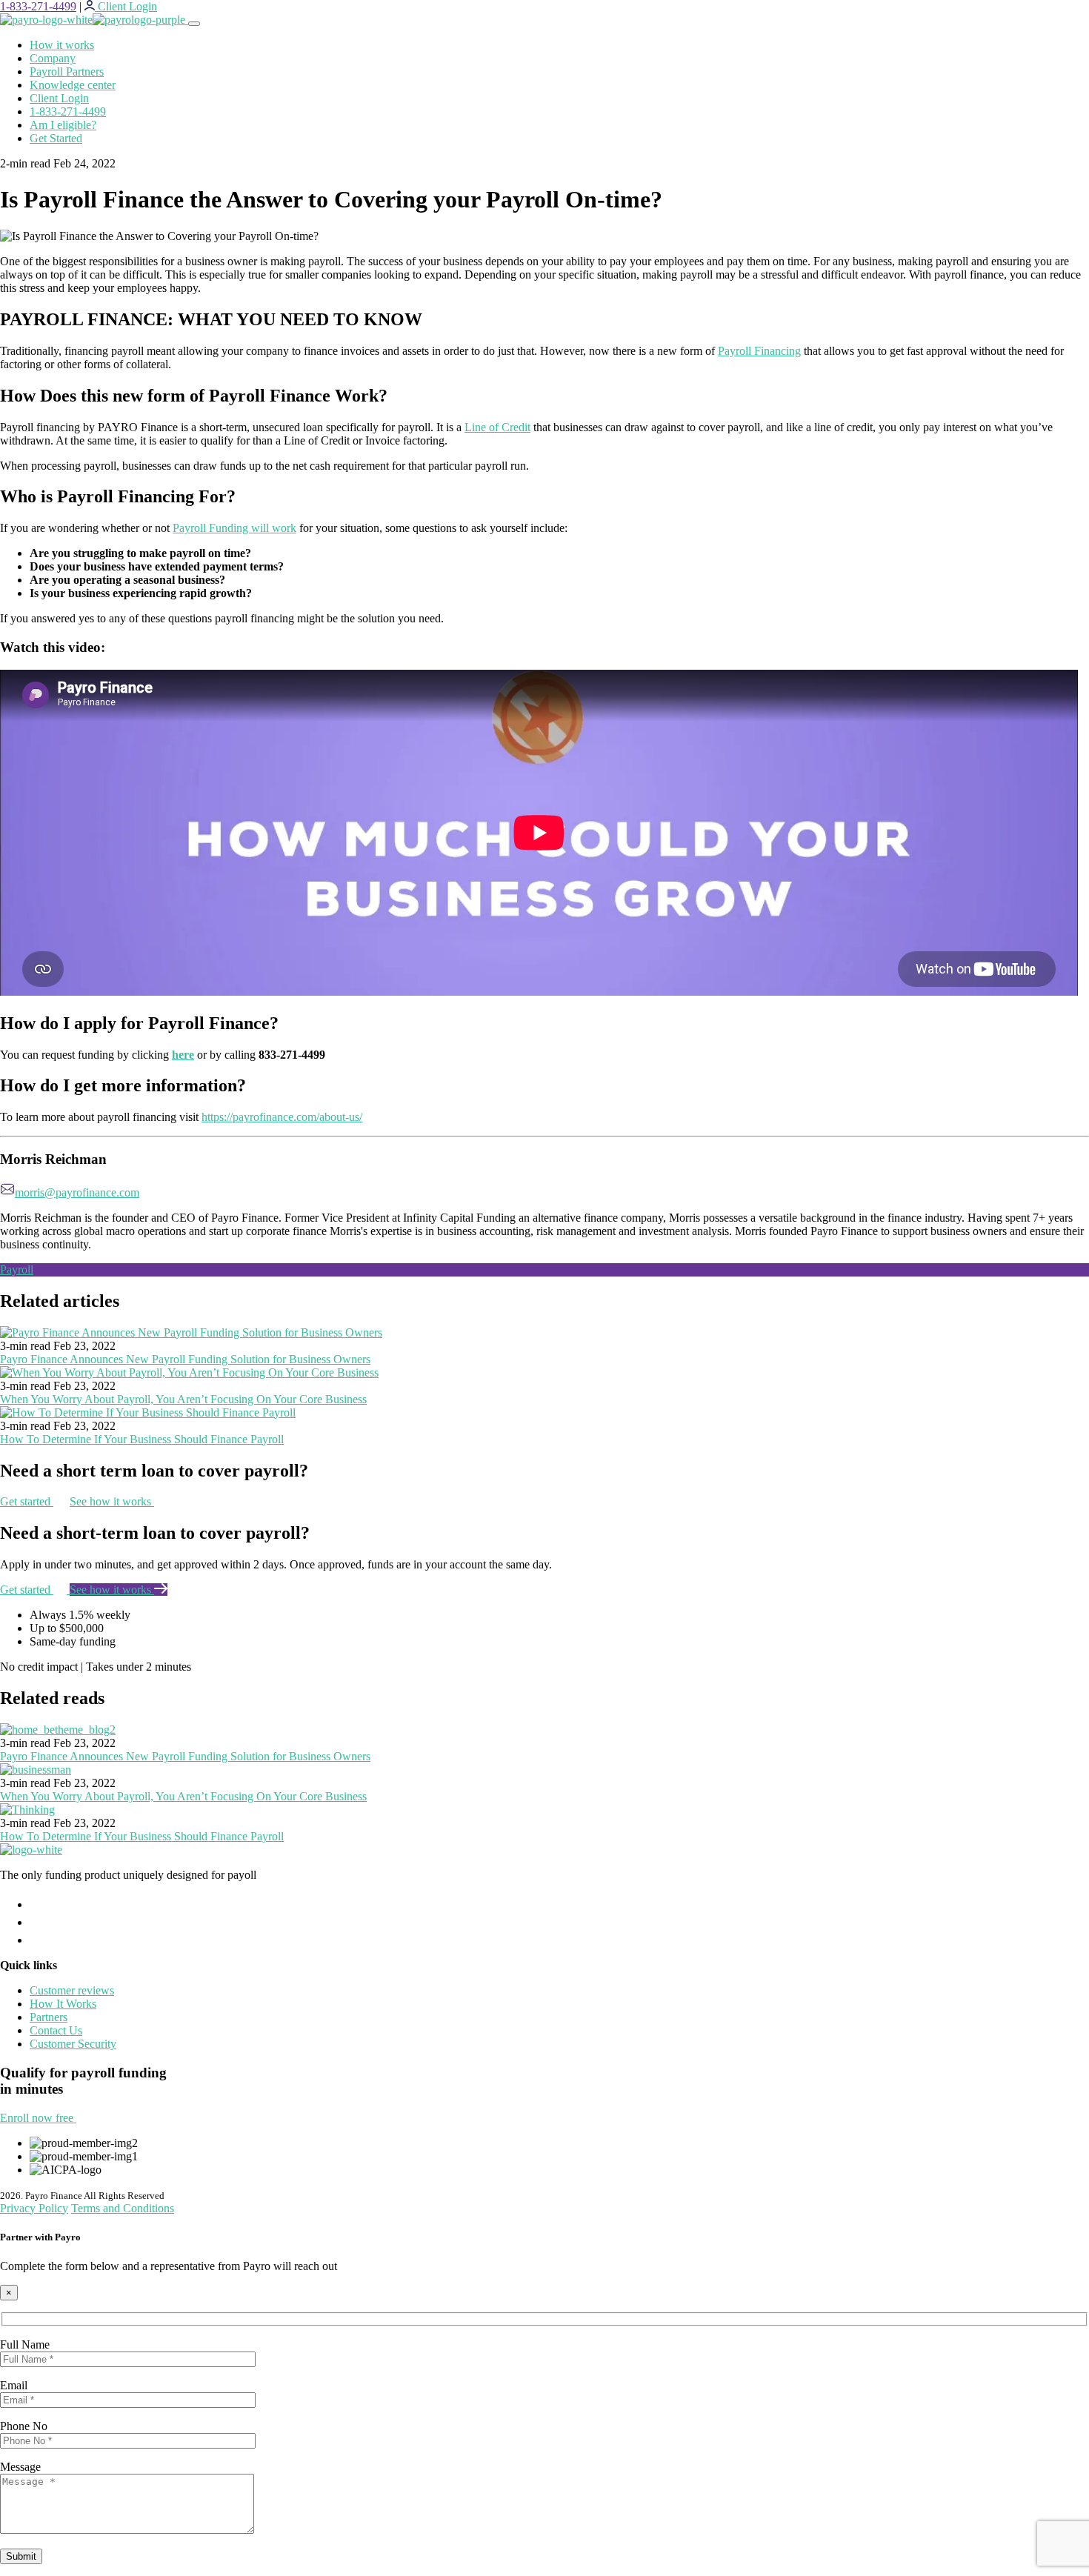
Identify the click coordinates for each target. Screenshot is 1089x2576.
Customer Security (73, 2044)
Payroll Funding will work (234, 528)
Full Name (25, 2344)
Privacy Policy (34, 2208)
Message (20, 2467)
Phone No (24, 2426)
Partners (49, 2017)
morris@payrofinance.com (77, 1192)
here (183, 1055)
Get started (27, 1501)
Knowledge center (73, 85)
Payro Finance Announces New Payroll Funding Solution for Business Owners (185, 1359)
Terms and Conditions (123, 2208)
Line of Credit (497, 427)
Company (53, 58)
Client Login (59, 98)
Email (14, 2385)
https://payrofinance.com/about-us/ (282, 1117)
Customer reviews (72, 1990)
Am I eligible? (63, 125)
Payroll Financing (759, 351)
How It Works (63, 2004)
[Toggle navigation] (194, 24)
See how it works (112, 1501)
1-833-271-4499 (38, 6)
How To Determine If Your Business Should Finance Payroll (142, 1439)
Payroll (17, 1269)
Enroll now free (38, 2118)
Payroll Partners (67, 71)
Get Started (56, 138)
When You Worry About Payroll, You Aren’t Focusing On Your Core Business (183, 1399)
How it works (62, 45)
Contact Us (56, 2030)
